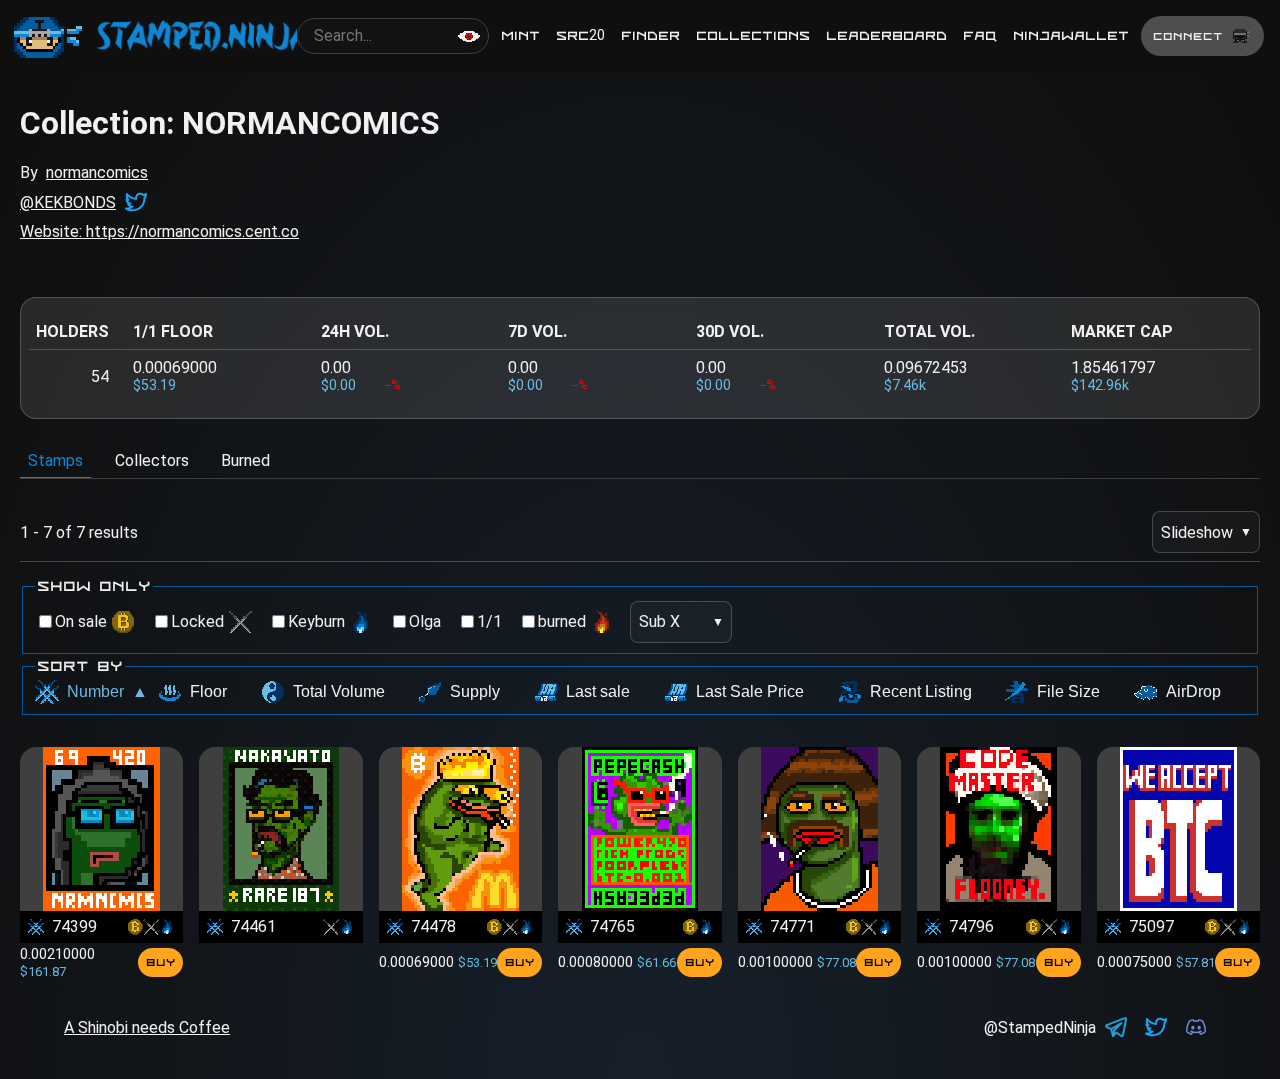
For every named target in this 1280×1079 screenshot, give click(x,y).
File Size (1068, 691)
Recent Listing (921, 691)
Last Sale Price (750, 691)
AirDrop (1193, 691)
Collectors (152, 460)
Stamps (55, 460)
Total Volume (339, 691)
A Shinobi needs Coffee (147, 1027)
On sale (81, 621)
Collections (753, 35)
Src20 (580, 35)
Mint (520, 35)
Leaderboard (886, 35)
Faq (980, 35)
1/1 (489, 621)
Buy (160, 962)
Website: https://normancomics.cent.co (159, 231)
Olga (425, 621)
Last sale (598, 691)
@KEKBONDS (68, 202)
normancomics (97, 172)
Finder (650, 35)
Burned (245, 460)
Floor (208, 691)
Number (107, 691)
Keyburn (316, 621)
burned (562, 621)
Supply (475, 691)
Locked (197, 621)
